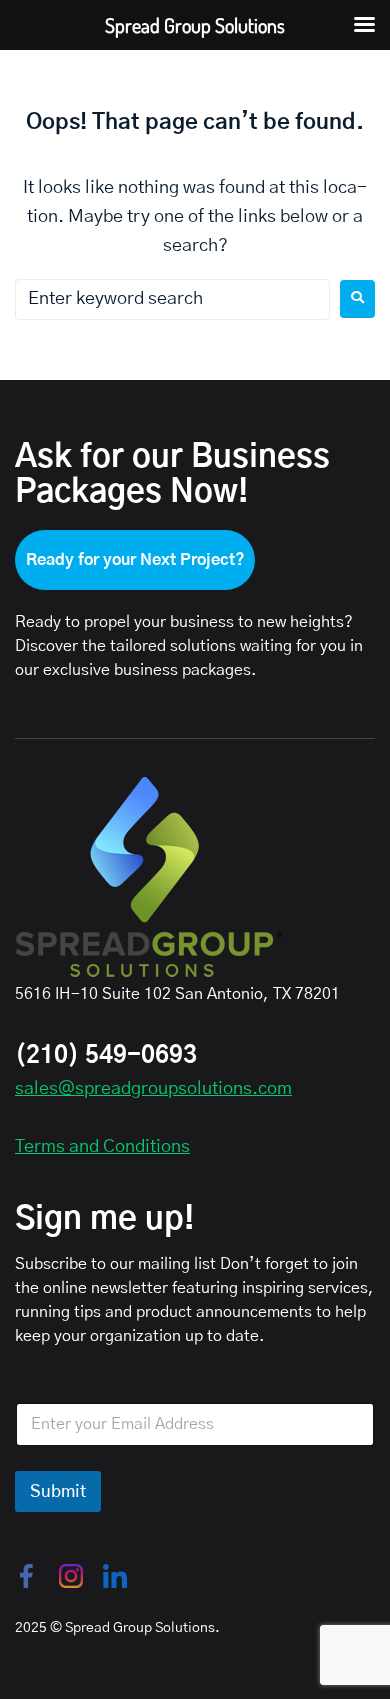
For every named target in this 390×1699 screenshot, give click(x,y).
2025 (31, 1628)
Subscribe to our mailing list (115, 1264)
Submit (58, 1491)
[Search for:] (172, 299)
